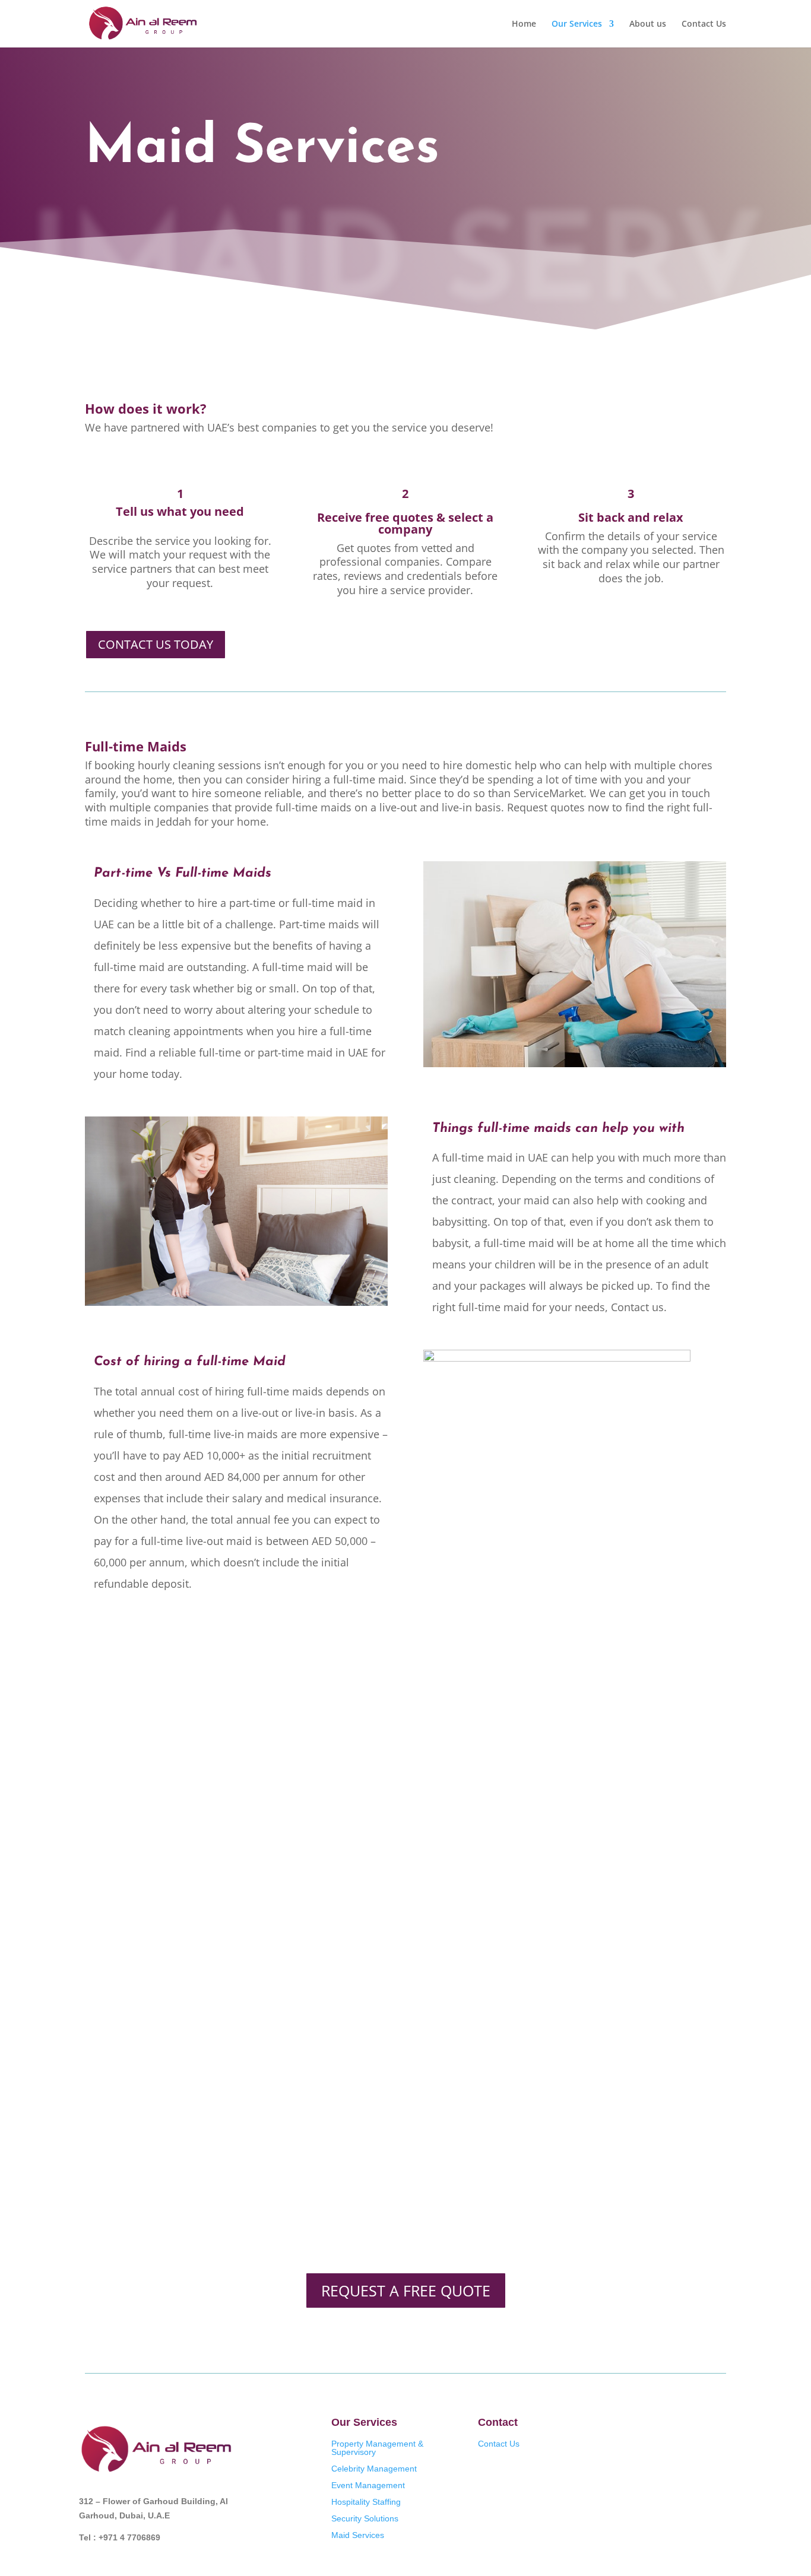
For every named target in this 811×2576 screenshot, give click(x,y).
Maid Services (358, 2535)
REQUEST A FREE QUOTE (406, 2291)
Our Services (577, 24)
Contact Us (704, 24)
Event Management (368, 2485)
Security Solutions (365, 2518)
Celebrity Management (374, 2469)
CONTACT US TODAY (156, 644)
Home (524, 24)
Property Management (373, 2444)
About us (648, 24)
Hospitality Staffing (366, 2502)
